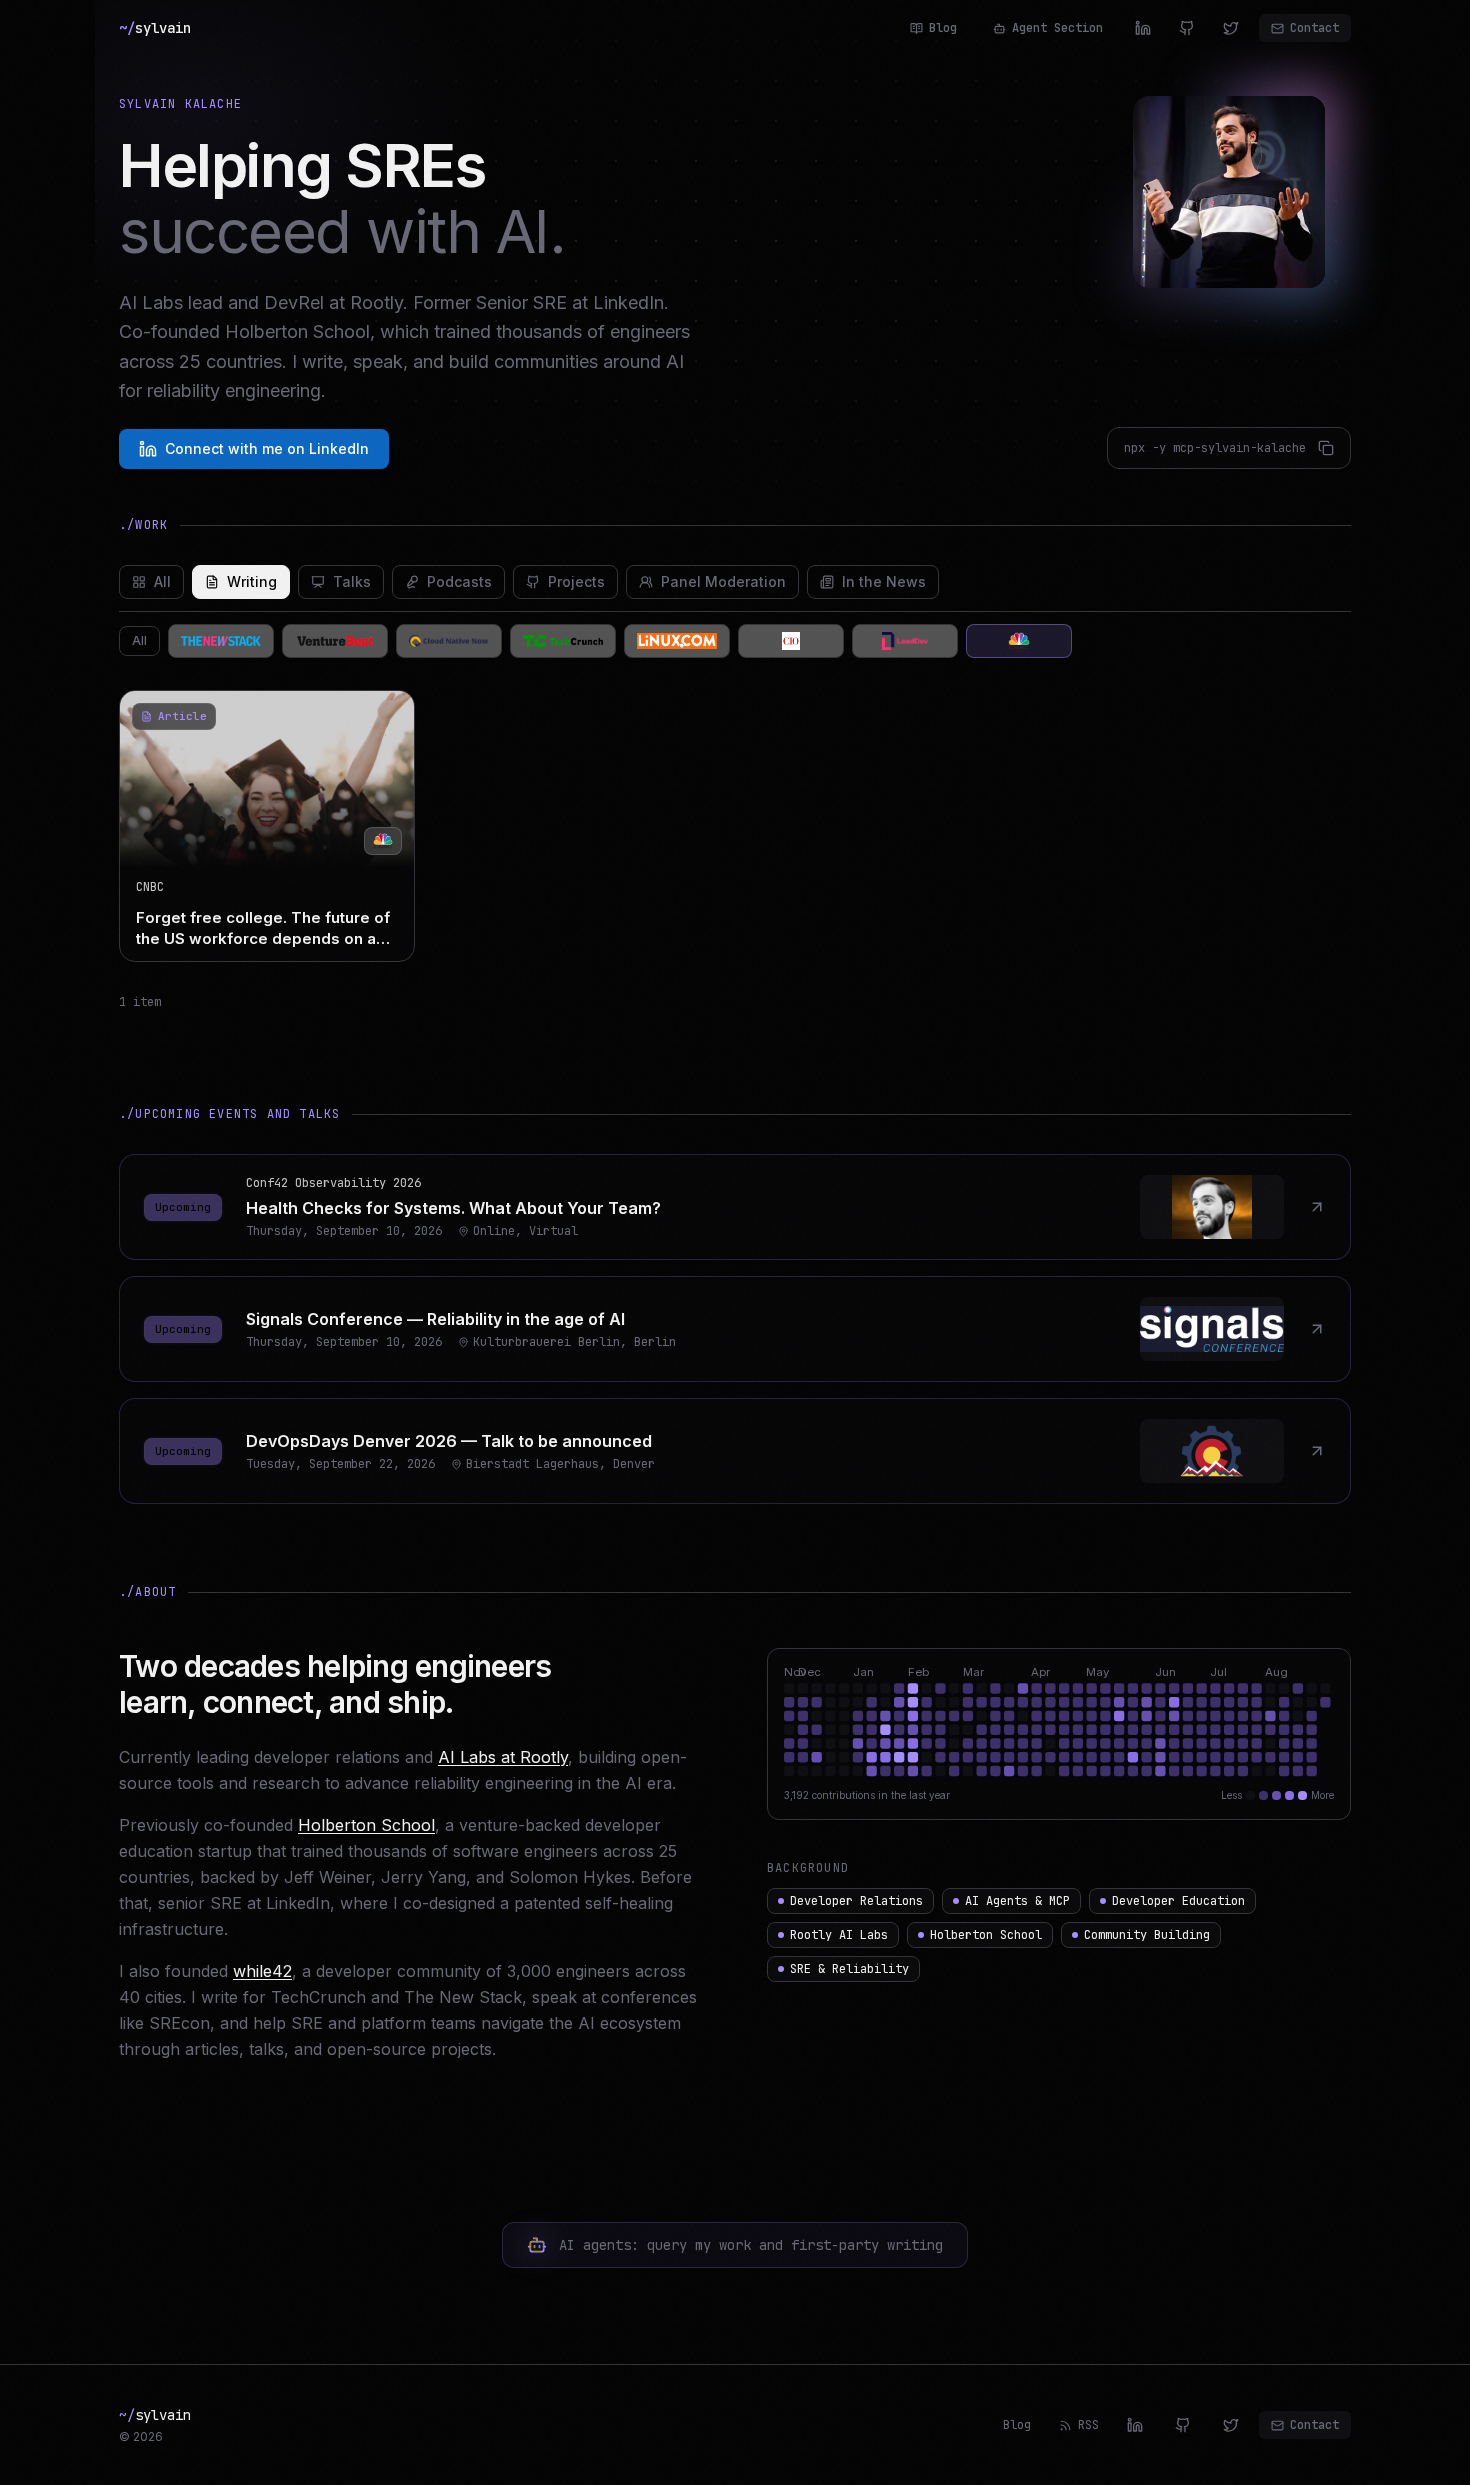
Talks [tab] (352, 581)
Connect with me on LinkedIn (267, 448)
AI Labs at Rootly (503, 1757)
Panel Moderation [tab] (723, 581)
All (139, 640)
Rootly (376, 302)
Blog (943, 28)
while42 (262, 1971)
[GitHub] (1187, 28)
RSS (1088, 2425)
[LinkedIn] (1143, 28)
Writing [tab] (252, 581)
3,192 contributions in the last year (867, 1795)
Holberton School (366, 1825)
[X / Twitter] (1231, 28)
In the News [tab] (884, 581)
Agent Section (1057, 28)
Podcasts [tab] (459, 581)
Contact (1314, 28)
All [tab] (162, 581)
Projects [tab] (576, 581)
